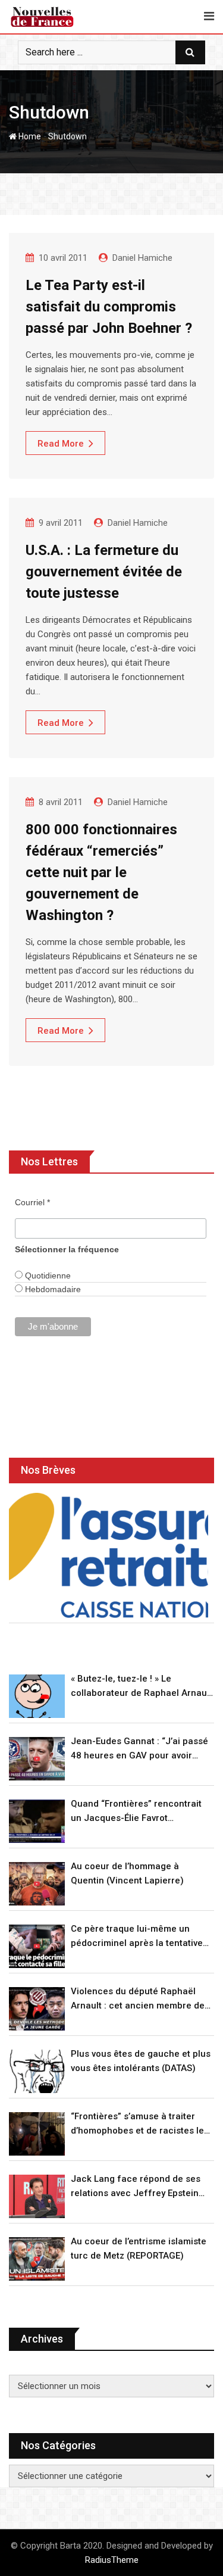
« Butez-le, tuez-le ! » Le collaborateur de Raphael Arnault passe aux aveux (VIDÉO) (142, 1687)
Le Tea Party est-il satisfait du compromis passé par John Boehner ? (109, 307)
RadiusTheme (112, 2560)
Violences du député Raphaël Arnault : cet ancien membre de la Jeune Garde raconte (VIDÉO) (139, 1999)
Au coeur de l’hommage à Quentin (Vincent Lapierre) (127, 1873)
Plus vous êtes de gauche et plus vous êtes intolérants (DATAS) (141, 2061)
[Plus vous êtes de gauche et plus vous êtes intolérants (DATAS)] (37, 2071)
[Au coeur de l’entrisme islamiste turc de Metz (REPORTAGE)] (37, 2259)
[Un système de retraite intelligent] (109, 1555)
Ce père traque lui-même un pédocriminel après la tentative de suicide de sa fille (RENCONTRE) (137, 1937)
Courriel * (32, 1202)
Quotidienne (47, 1275)
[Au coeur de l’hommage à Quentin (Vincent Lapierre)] (37, 1884)
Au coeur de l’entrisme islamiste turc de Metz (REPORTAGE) (139, 2248)
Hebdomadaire (52, 1289)
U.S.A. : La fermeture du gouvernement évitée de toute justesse (104, 572)
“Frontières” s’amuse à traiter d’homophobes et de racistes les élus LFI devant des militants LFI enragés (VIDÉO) (140, 2124)
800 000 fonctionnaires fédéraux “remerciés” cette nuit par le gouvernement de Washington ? (101, 872)
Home (29, 136)
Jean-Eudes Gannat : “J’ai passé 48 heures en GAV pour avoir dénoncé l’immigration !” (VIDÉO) (139, 1749)
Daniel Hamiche (142, 258)
